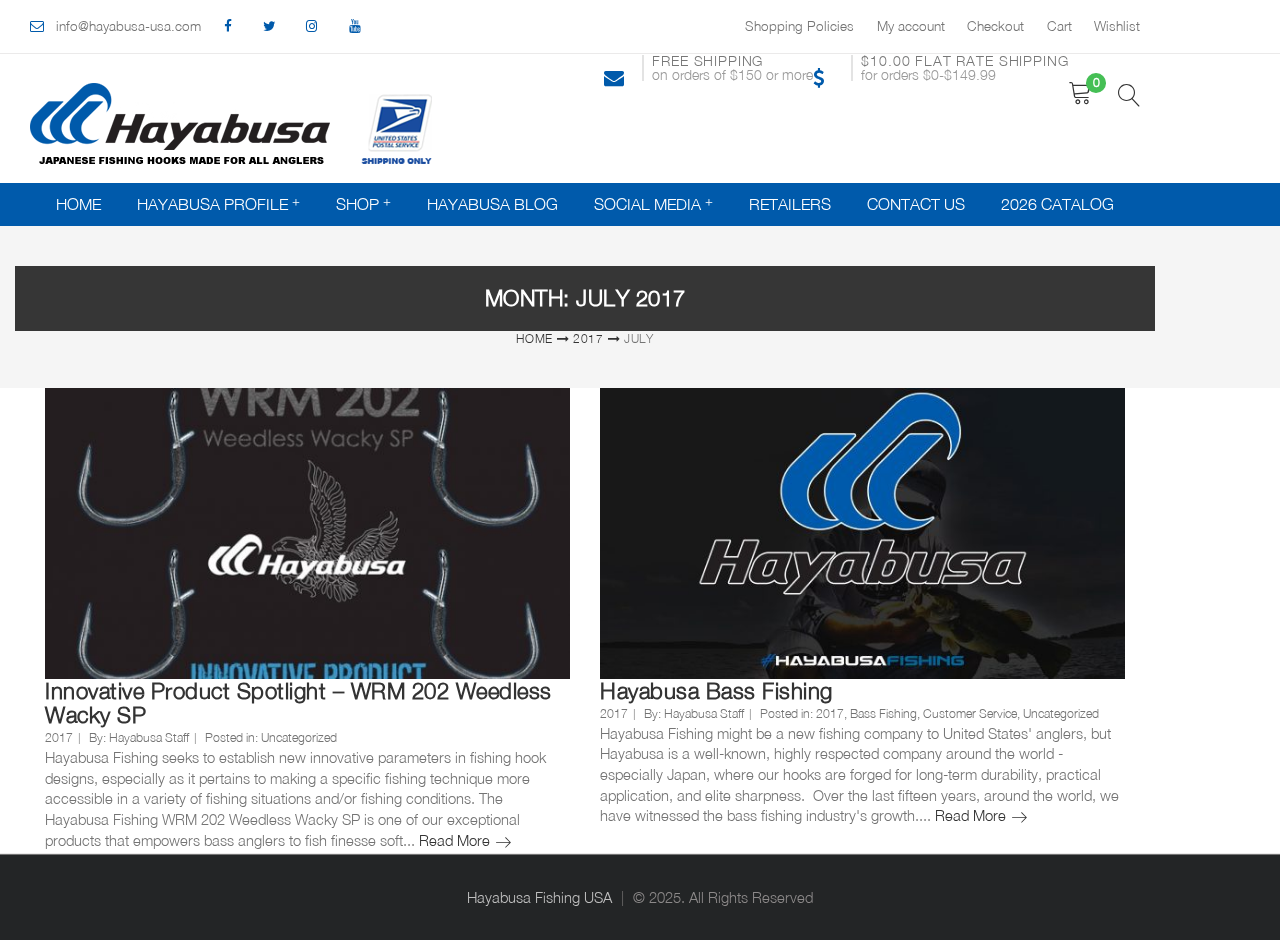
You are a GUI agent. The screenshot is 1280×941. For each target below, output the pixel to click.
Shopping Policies (799, 26)
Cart (1059, 26)
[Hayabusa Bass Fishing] (862, 533)
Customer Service (970, 713)
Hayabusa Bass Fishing (716, 691)
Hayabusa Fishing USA (539, 897)
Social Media (647, 204)
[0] (1080, 93)
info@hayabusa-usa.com (128, 26)
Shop (357, 204)
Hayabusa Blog (492, 204)
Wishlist (1117, 26)
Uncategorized (299, 737)
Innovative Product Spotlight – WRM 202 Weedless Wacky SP (298, 703)
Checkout (995, 26)
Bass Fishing (883, 713)
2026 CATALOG (1057, 204)
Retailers (790, 204)
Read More (465, 840)
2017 (588, 338)
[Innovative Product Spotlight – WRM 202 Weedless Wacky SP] (307, 533)
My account (911, 26)
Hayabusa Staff (149, 737)
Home (78, 204)
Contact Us (916, 204)
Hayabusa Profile (212, 204)
